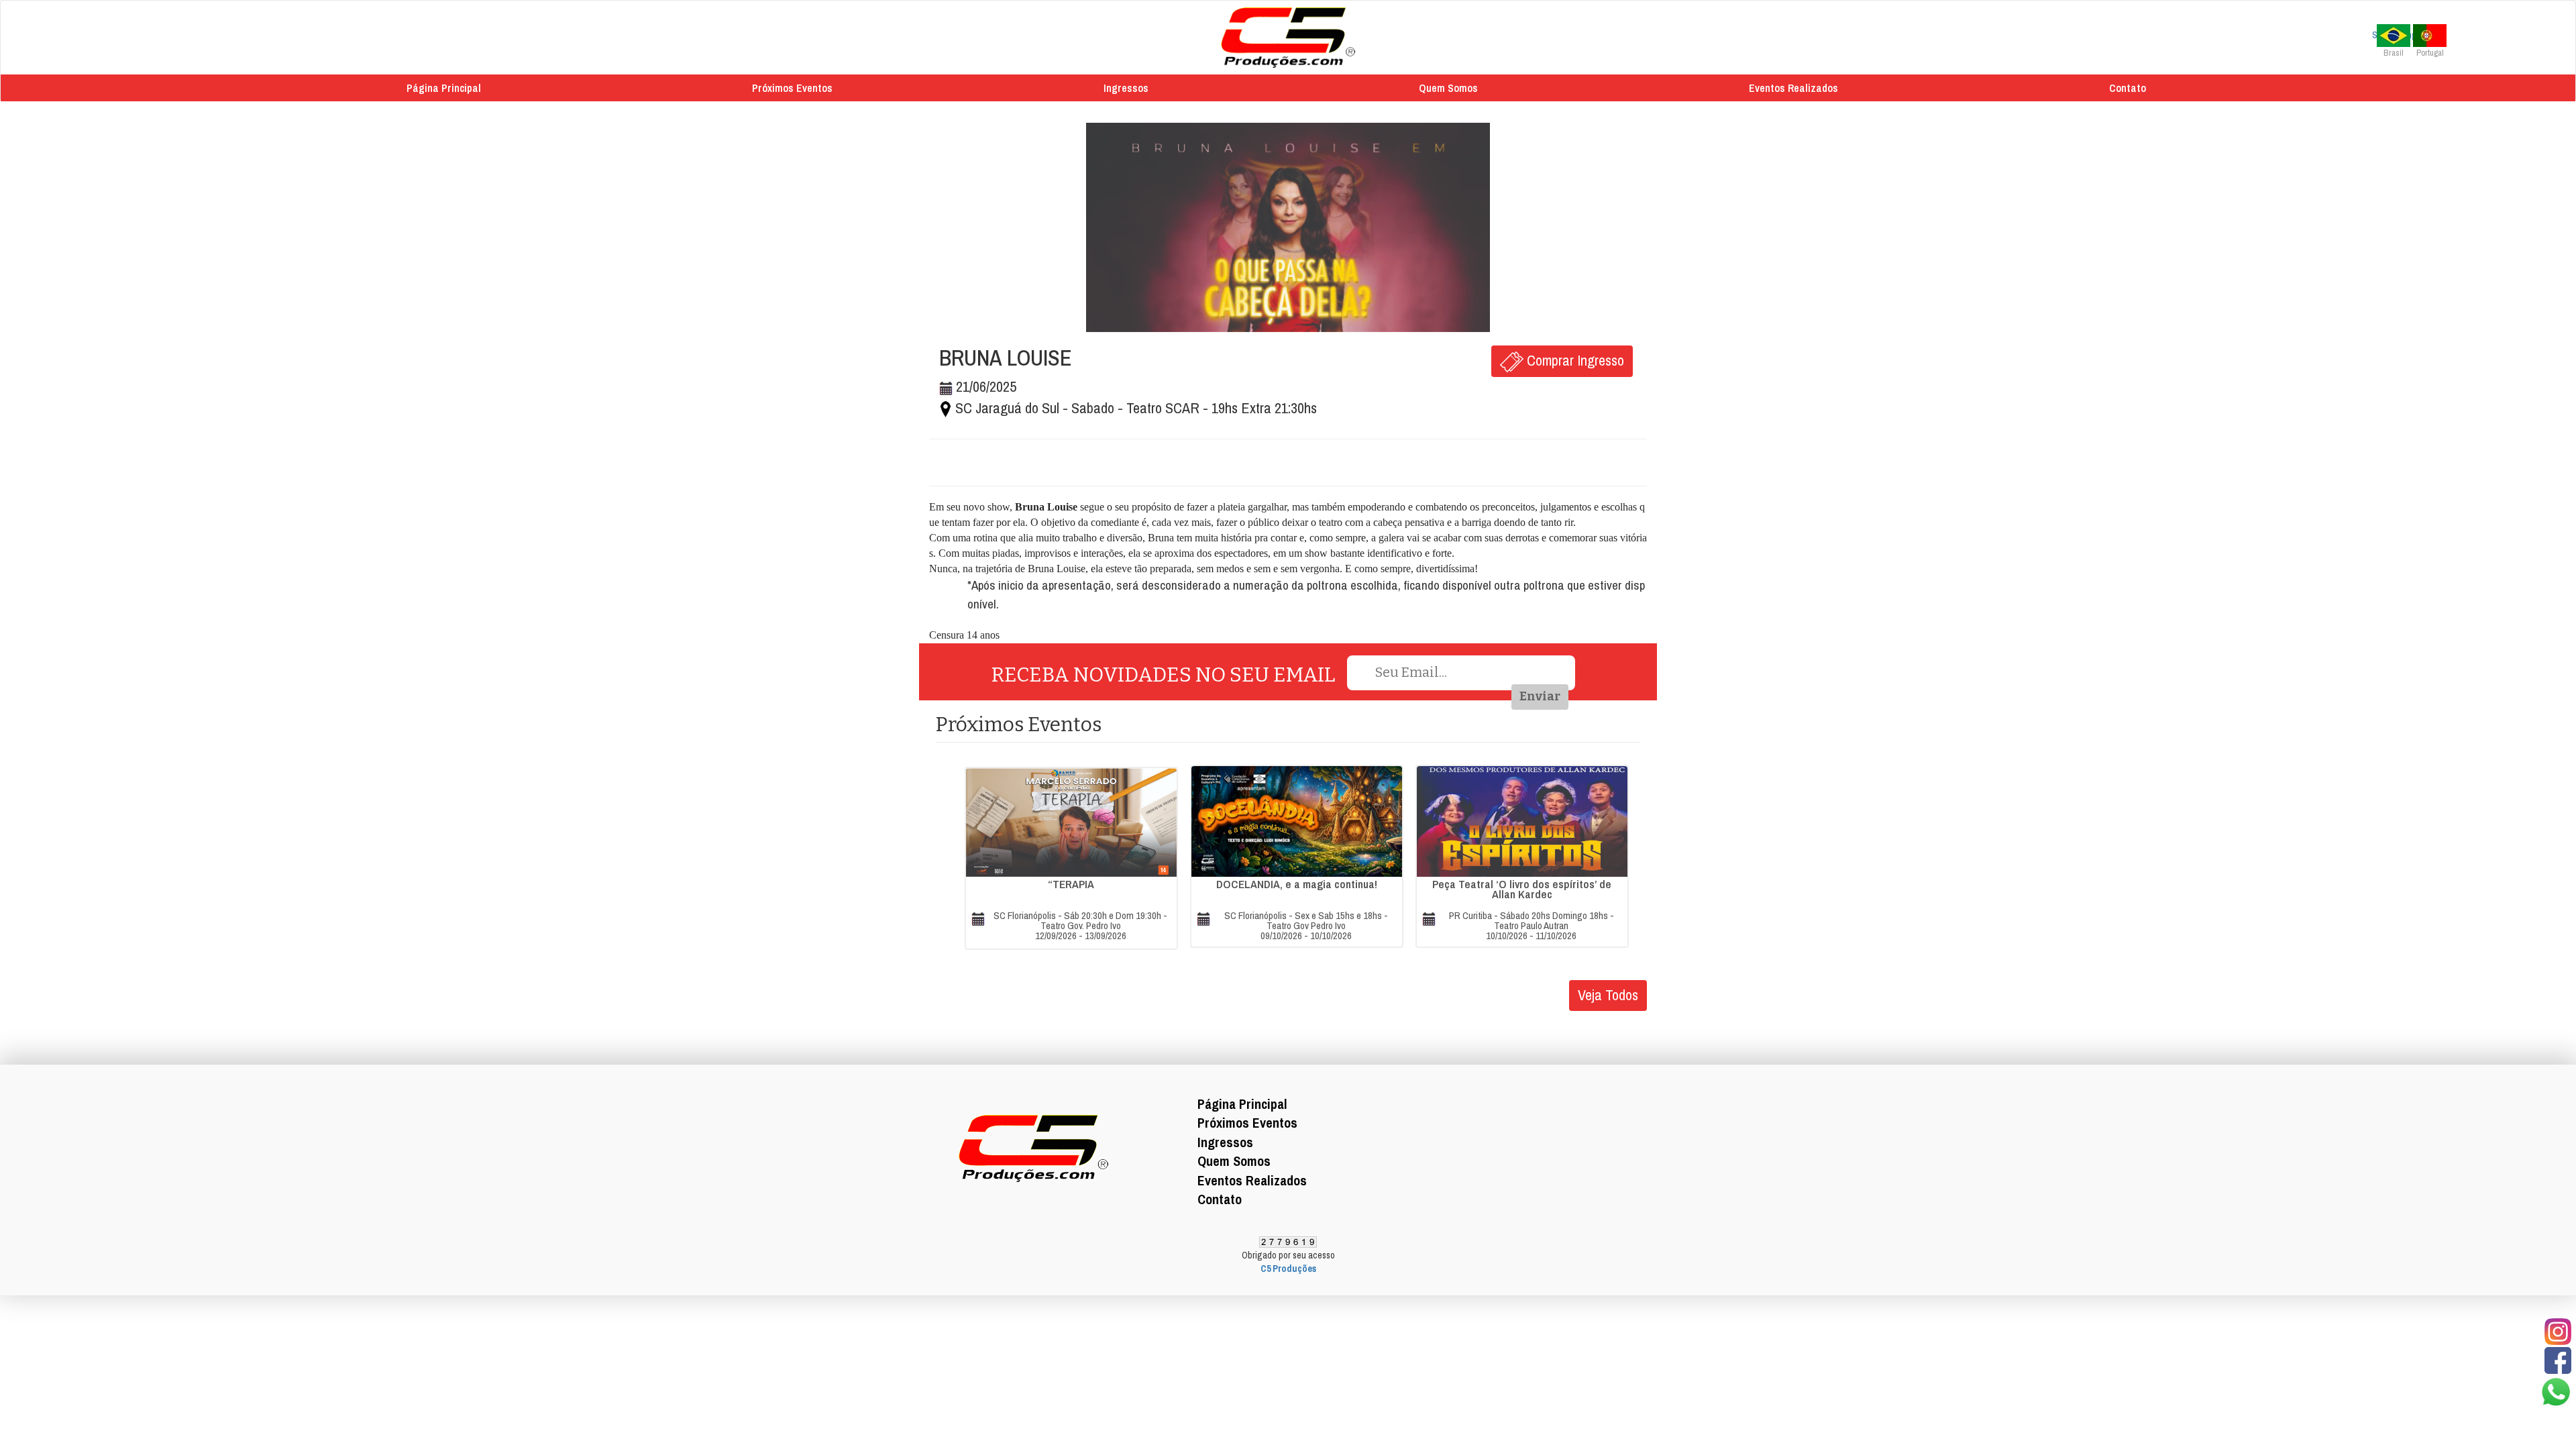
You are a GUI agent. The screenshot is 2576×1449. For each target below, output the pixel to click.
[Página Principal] (1288, 37)
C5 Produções (1288, 1269)
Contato (2128, 88)
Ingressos (1126, 88)
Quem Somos (1448, 88)
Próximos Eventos (792, 88)
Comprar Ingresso (1574, 360)
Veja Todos (1608, 995)
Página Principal (444, 88)
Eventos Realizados (1793, 88)
